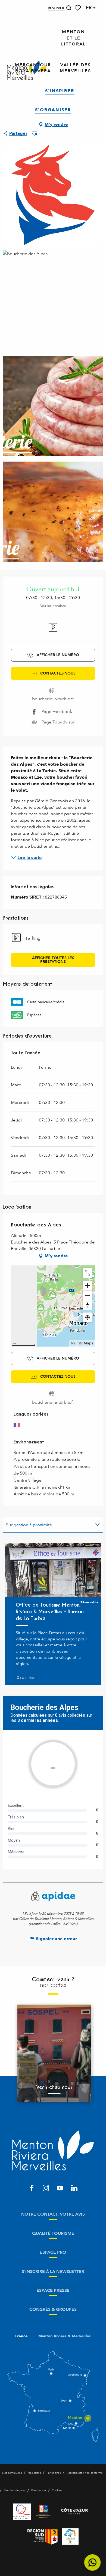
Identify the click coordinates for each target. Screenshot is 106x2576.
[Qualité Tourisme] (22, 2512)
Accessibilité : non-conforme (85, 2473)
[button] (69, 8)
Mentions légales (15, 2491)
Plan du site (39, 2491)
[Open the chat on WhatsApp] (93, 2563)
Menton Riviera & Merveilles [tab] (65, 2336)
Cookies (57, 2491)
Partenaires (54, 2473)
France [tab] (21, 2336)
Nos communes (12, 2473)
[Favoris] (78, 8)
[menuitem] (73, 38)
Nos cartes (34, 2473)
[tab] (48, 1525)
